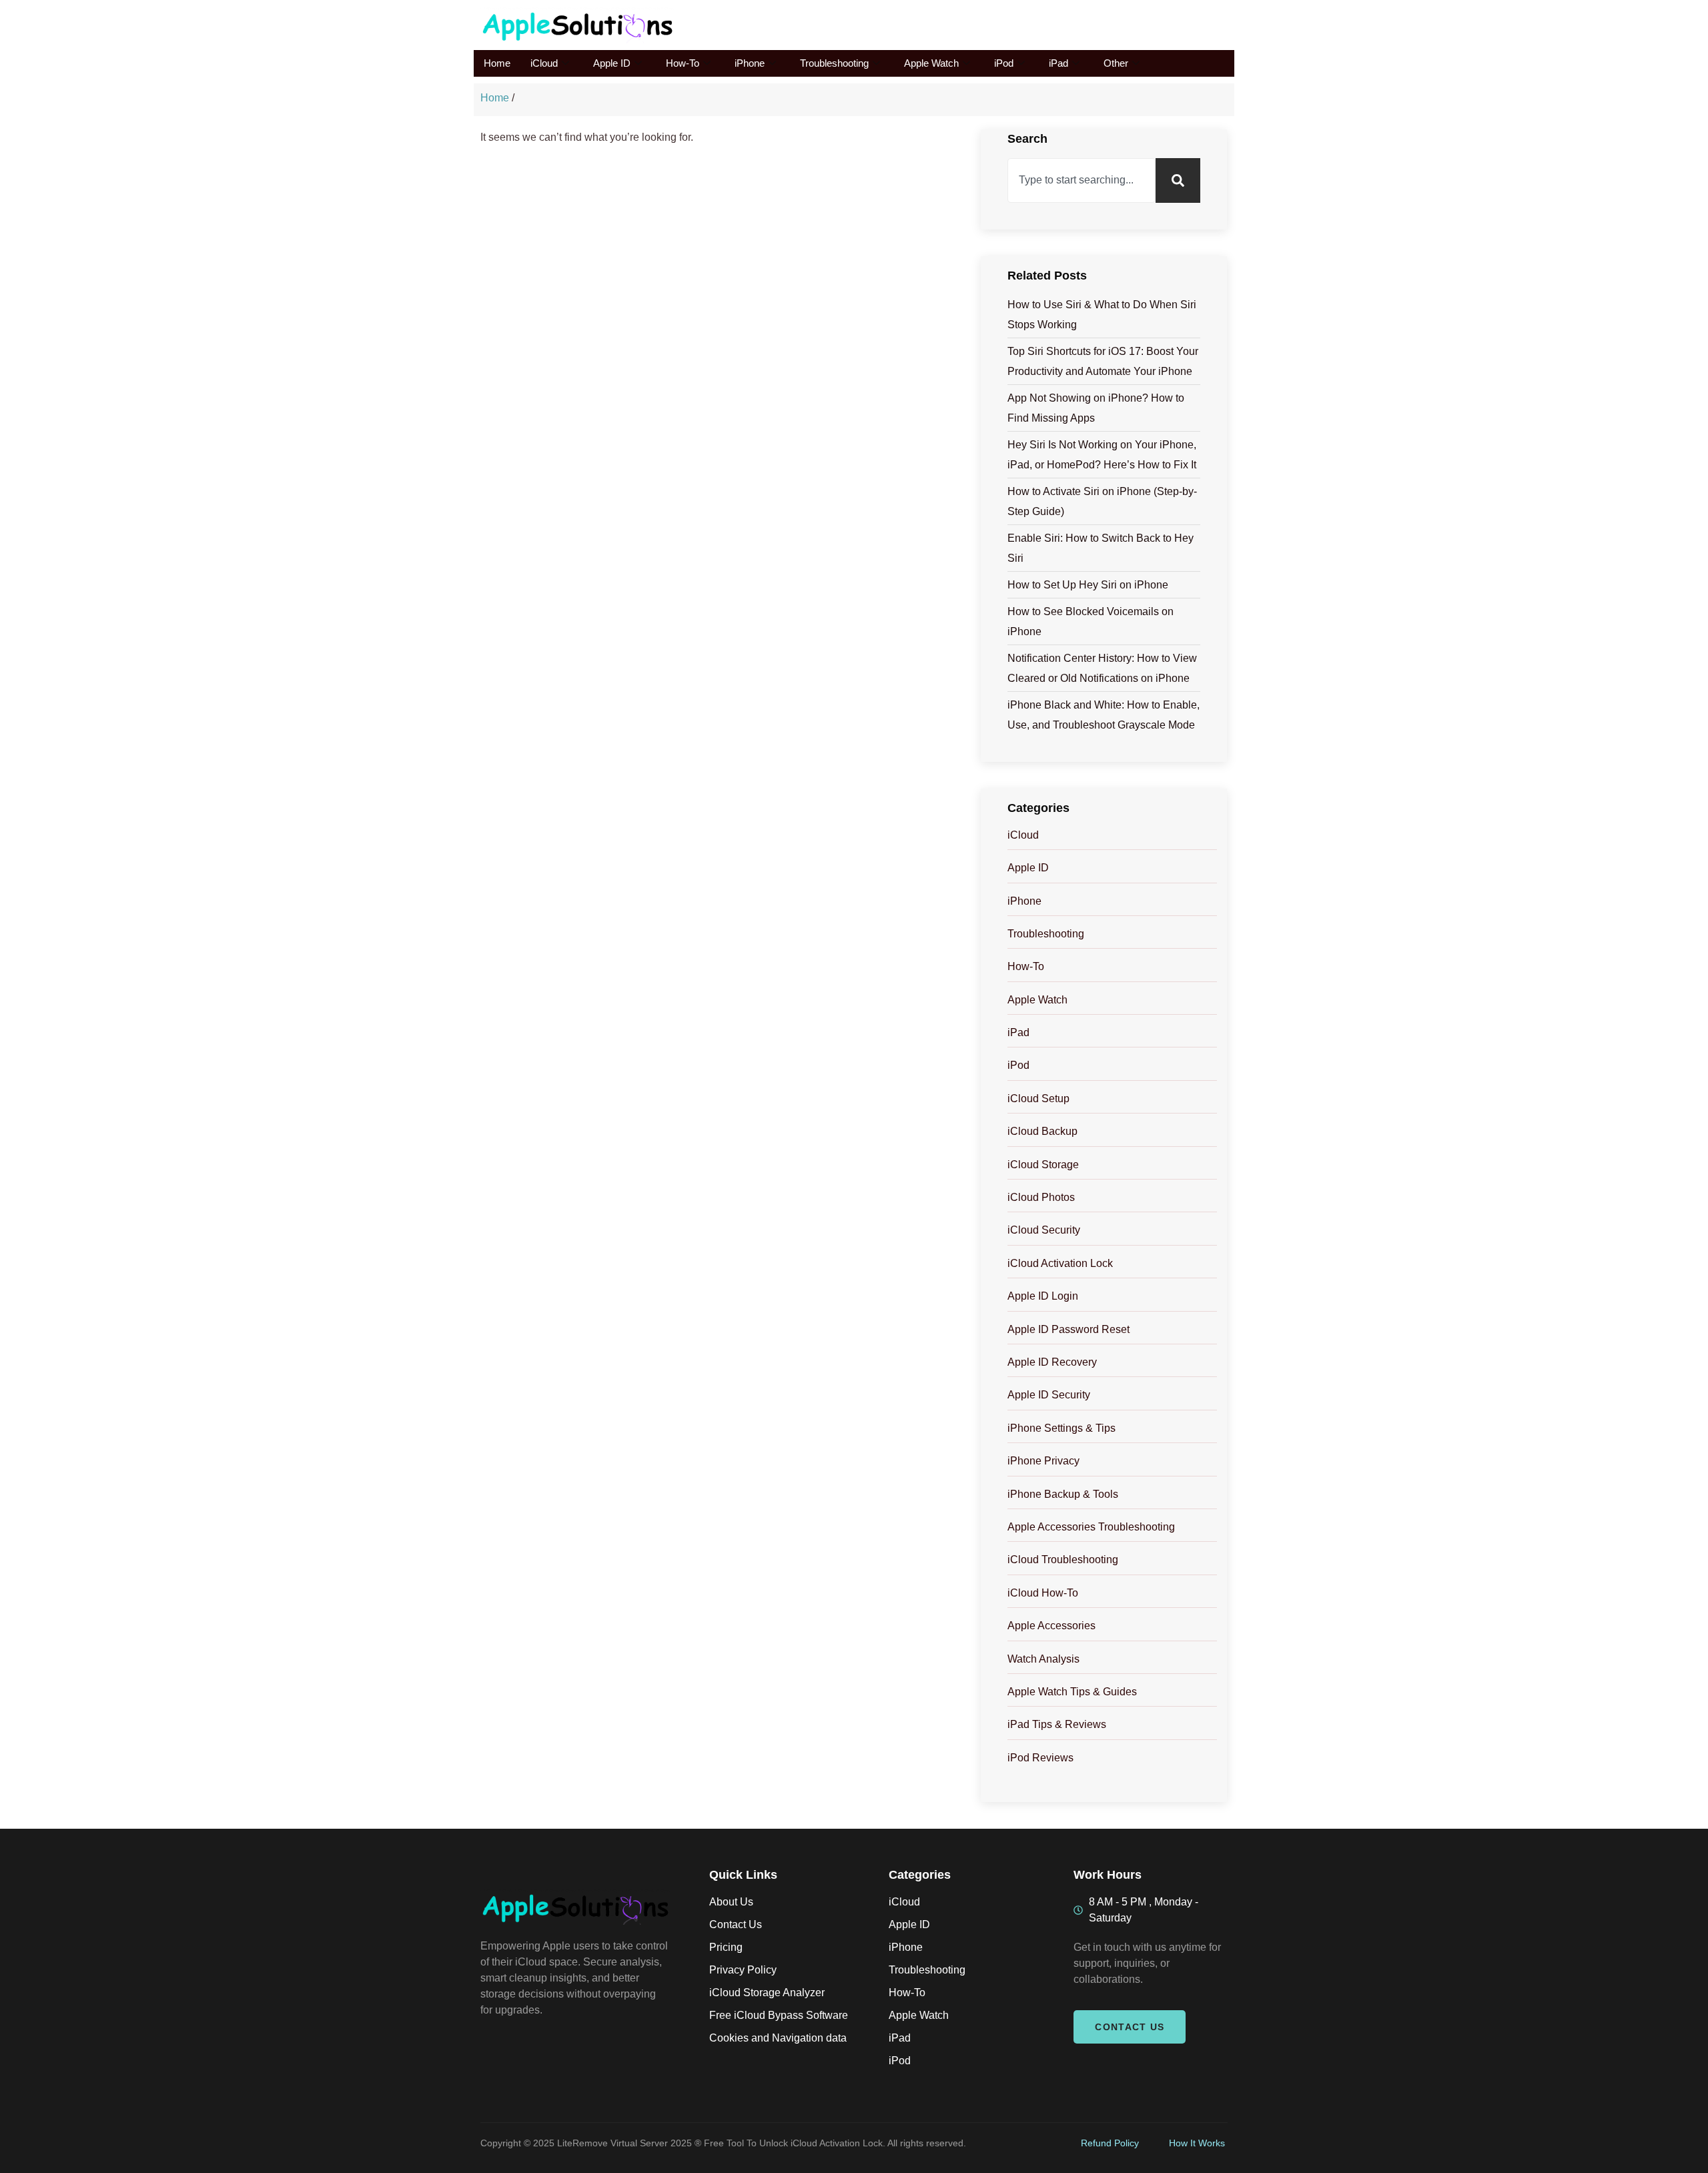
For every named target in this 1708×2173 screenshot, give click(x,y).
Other (1116, 63)
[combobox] (1082, 180)
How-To (683, 63)
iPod (1004, 63)
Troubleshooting (834, 63)
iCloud (544, 63)
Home (497, 63)
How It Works (1197, 2143)
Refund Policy (1110, 2143)
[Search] (1178, 180)
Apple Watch (931, 63)
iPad (1058, 63)
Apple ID (612, 63)
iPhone (750, 63)
